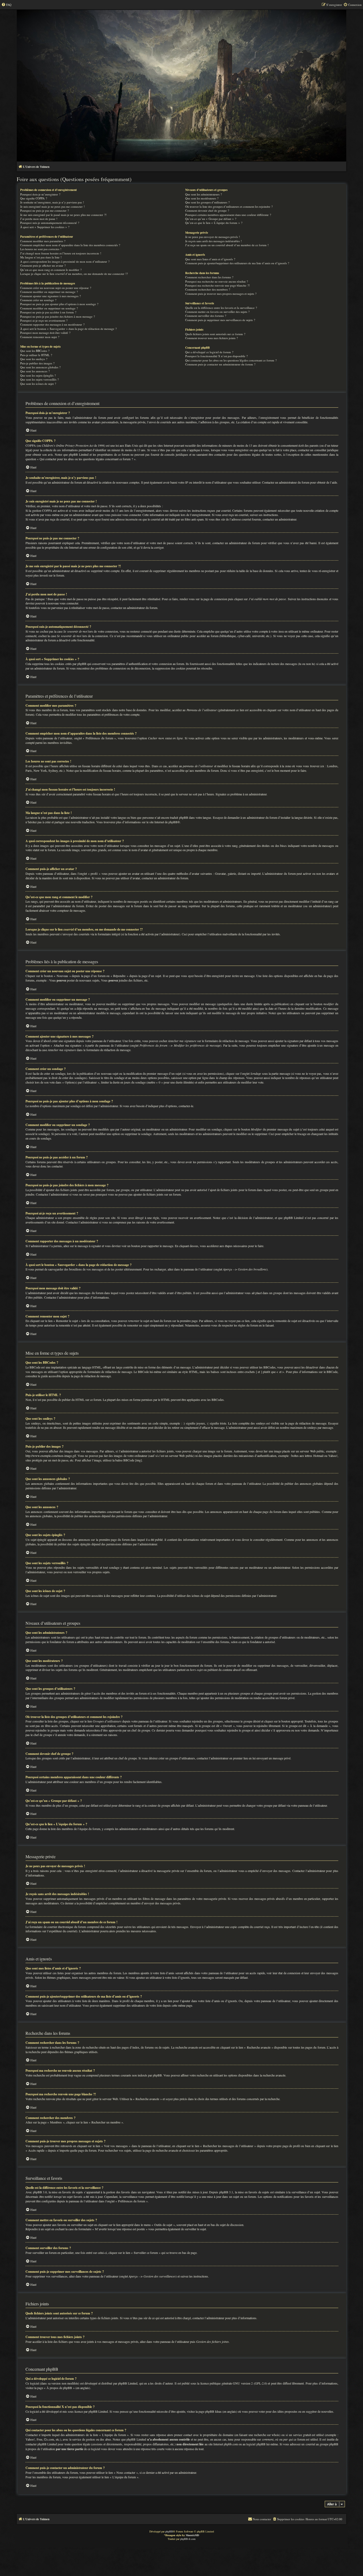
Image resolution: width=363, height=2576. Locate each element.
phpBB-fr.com (188, 2539)
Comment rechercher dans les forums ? (209, 277)
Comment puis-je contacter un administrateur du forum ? (220, 364)
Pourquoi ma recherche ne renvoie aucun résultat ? (217, 281)
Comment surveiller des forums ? (206, 316)
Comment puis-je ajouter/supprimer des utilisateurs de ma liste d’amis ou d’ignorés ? (237, 263)
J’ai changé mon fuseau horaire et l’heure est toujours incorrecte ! (61, 253)
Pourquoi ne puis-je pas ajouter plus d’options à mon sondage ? (59, 304)
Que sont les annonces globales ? (40, 367)
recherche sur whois (267, 2435)
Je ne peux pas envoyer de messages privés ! (213, 237)
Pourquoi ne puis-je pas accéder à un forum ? (48, 312)
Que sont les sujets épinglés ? (38, 375)
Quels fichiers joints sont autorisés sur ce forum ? (215, 334)
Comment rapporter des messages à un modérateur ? (52, 324)
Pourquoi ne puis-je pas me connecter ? (45, 210)
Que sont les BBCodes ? (35, 351)
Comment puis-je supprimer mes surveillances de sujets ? (220, 320)
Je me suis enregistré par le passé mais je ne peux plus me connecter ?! (63, 215)
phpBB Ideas (213, 2411)
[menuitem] (6, 5)
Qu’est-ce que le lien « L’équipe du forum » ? (214, 223)
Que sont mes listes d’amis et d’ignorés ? (210, 259)
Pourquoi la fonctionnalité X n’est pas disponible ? (216, 356)
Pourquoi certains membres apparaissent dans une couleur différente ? (228, 215)
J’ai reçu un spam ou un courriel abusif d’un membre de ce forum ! (227, 245)
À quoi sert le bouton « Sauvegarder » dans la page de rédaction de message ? (68, 329)
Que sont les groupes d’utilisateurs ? (207, 202)
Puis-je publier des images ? (37, 363)
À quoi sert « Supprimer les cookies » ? (45, 227)
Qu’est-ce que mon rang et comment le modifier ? (51, 270)
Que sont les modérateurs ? (202, 198)
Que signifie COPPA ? (34, 198)
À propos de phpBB (59, 2388)
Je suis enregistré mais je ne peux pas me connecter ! (52, 206)
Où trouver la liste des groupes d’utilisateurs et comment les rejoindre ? (229, 206)
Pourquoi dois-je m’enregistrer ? (40, 194)
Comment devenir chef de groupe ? (207, 210)
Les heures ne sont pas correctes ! (41, 249)
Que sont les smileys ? (34, 359)
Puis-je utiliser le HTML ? (36, 355)
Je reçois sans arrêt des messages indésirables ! (214, 241)
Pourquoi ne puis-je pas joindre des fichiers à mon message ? (58, 316)
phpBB (173, 822)
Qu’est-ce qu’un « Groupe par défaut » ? (211, 219)
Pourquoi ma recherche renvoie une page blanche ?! (218, 285)
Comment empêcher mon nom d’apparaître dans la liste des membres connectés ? (70, 245)
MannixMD (192, 2535)
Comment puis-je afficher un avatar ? (43, 265)
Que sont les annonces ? (35, 371)
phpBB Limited (128, 2383)
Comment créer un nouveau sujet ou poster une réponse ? (56, 288)
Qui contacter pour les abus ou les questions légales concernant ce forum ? (231, 360)
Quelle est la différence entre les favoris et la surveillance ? (221, 308)
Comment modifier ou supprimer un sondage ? (49, 308)
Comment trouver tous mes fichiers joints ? (212, 338)
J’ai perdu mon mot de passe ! (39, 219)
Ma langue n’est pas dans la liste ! (41, 257)
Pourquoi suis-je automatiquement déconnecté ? (50, 223)
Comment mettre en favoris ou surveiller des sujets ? (217, 312)
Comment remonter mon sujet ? (40, 337)
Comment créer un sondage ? (38, 300)
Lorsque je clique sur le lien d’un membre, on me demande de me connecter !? (74, 274)
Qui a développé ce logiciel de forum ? (209, 352)
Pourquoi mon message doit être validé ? (45, 333)
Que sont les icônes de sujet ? (38, 384)
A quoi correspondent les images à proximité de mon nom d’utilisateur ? (65, 261)
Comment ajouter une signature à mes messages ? (50, 296)
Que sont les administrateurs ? (204, 194)
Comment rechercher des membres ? (208, 289)
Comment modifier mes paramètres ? (43, 241)
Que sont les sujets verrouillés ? (39, 379)
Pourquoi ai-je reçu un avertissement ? (44, 320)
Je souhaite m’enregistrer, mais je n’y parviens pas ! (52, 202)
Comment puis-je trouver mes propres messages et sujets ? (221, 294)
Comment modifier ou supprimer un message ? (49, 292)
